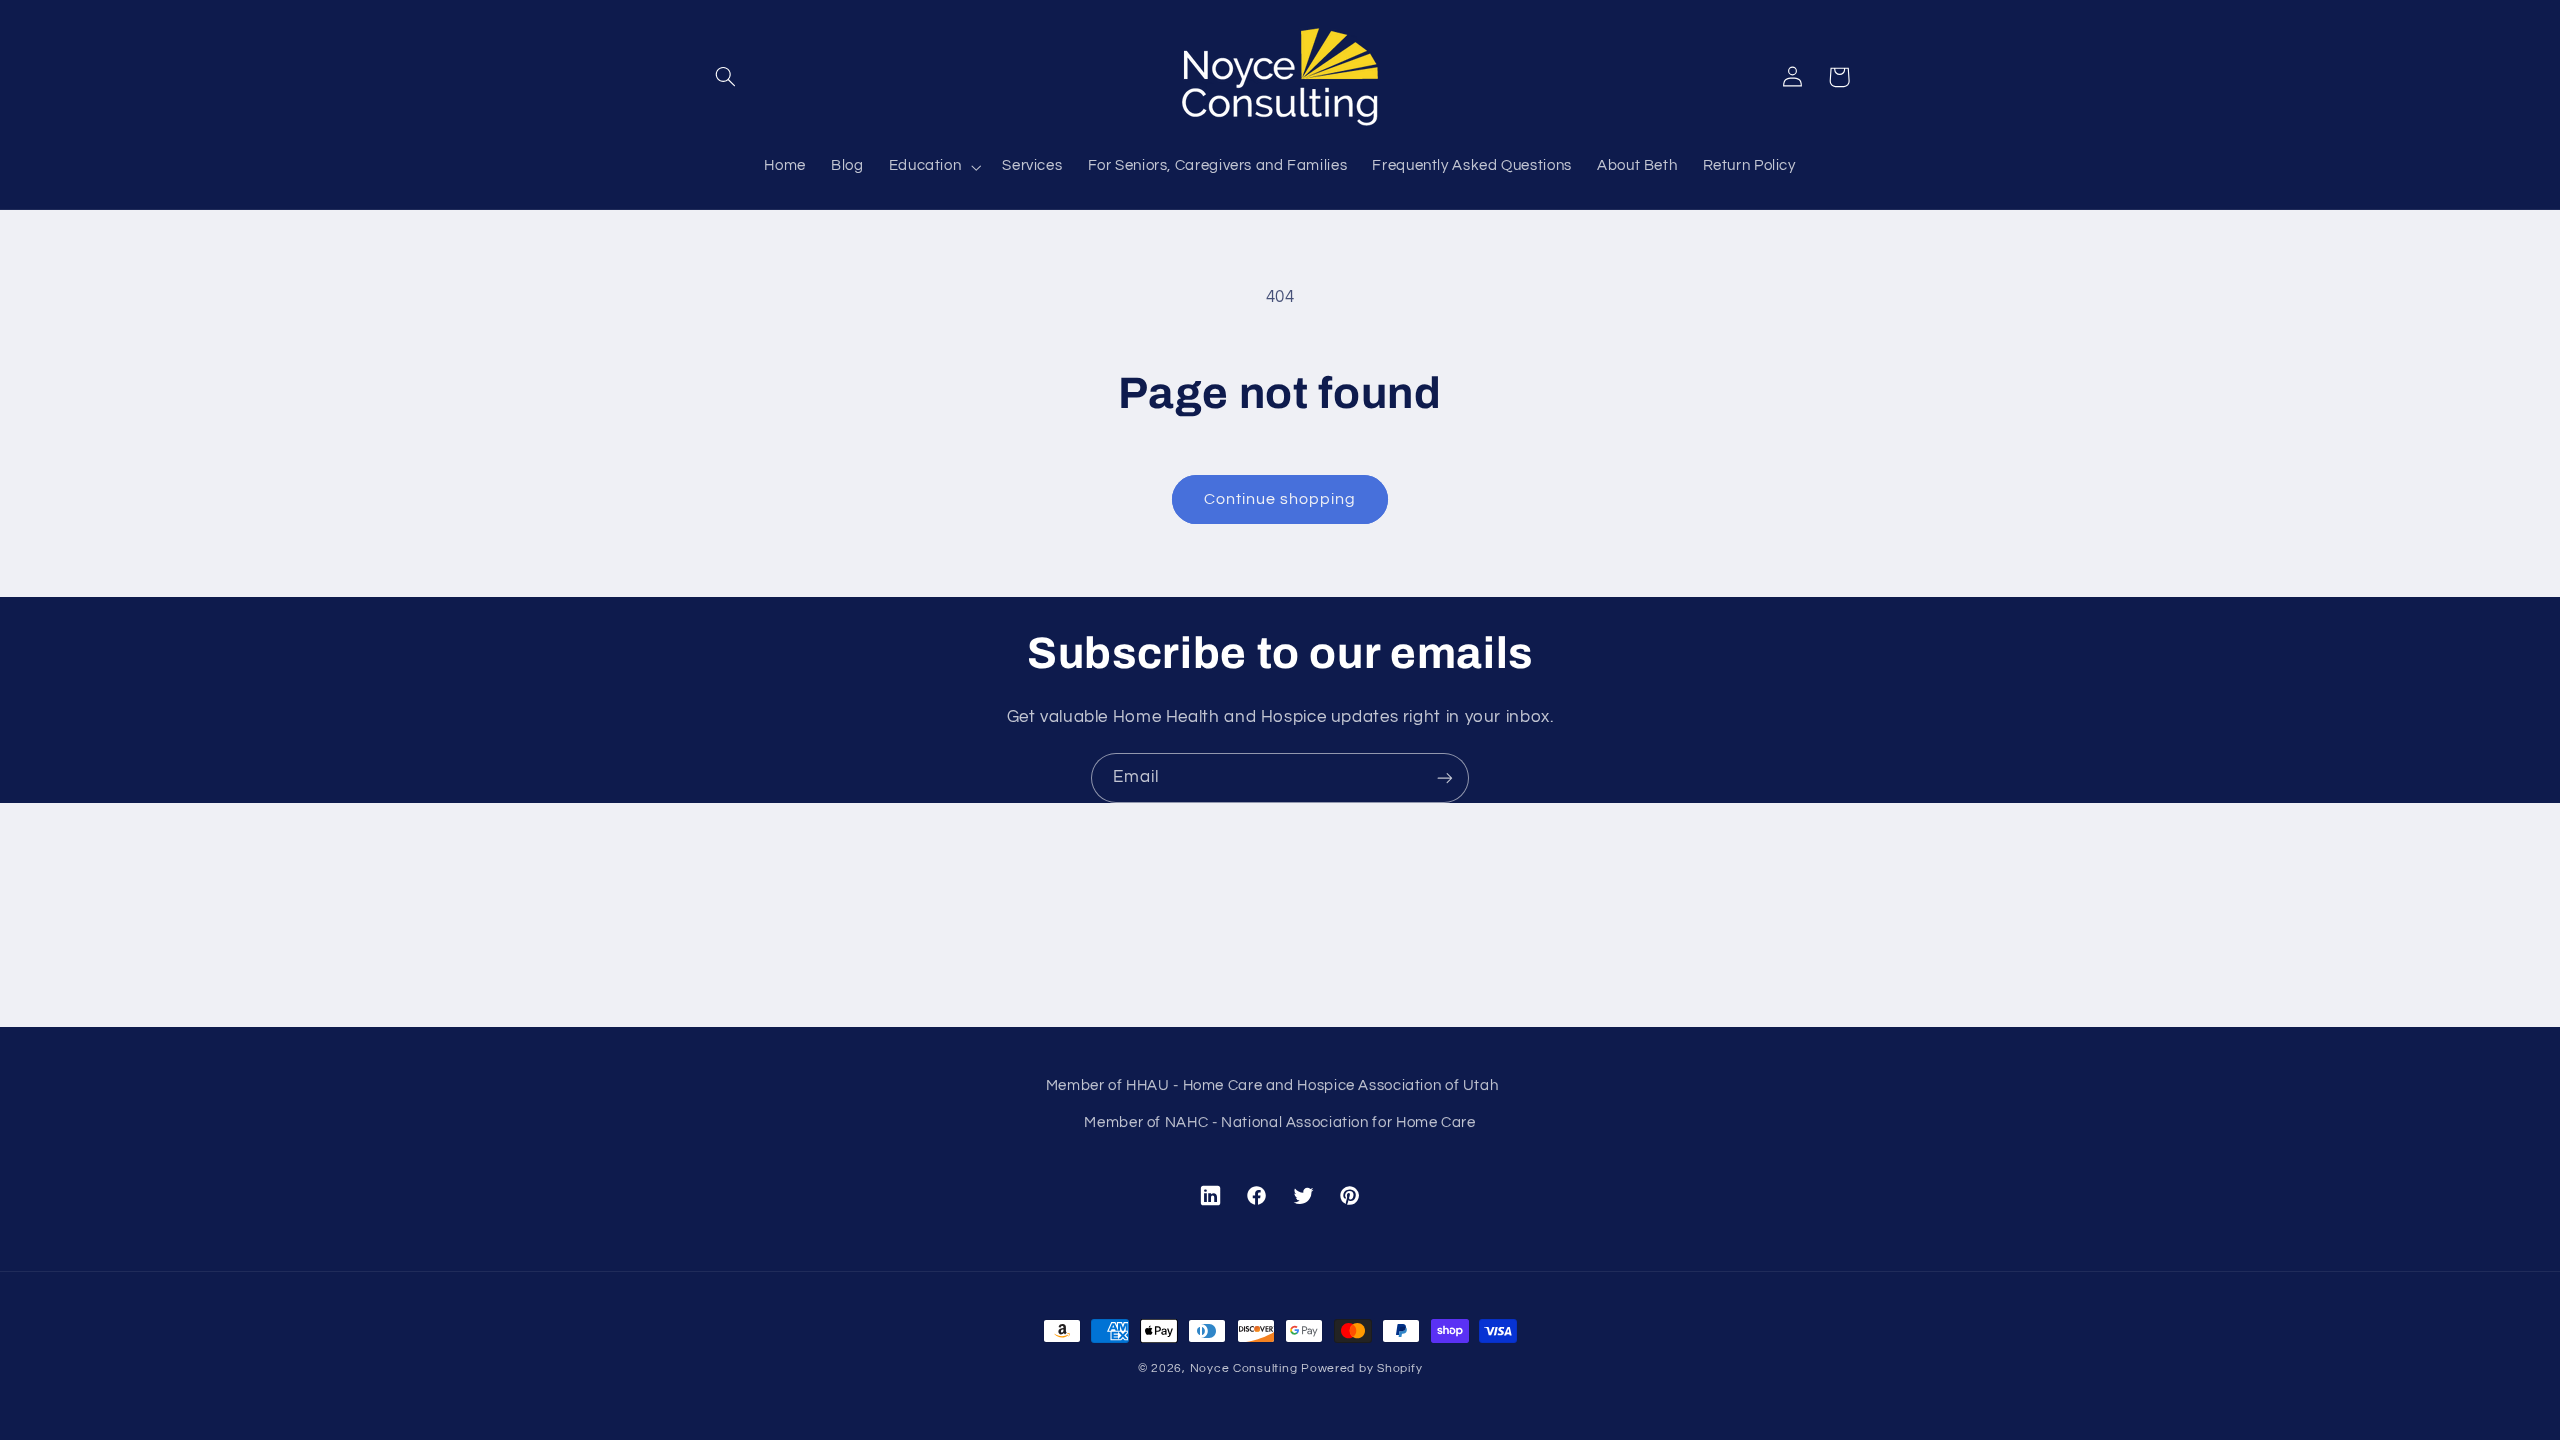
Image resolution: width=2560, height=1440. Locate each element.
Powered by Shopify (1361, 1368)
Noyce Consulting (1244, 1368)
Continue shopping (1280, 499)
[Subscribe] (1445, 777)
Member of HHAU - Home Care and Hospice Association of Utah (1272, 1085)
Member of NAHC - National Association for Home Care (1279, 1122)
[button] (726, 77)
